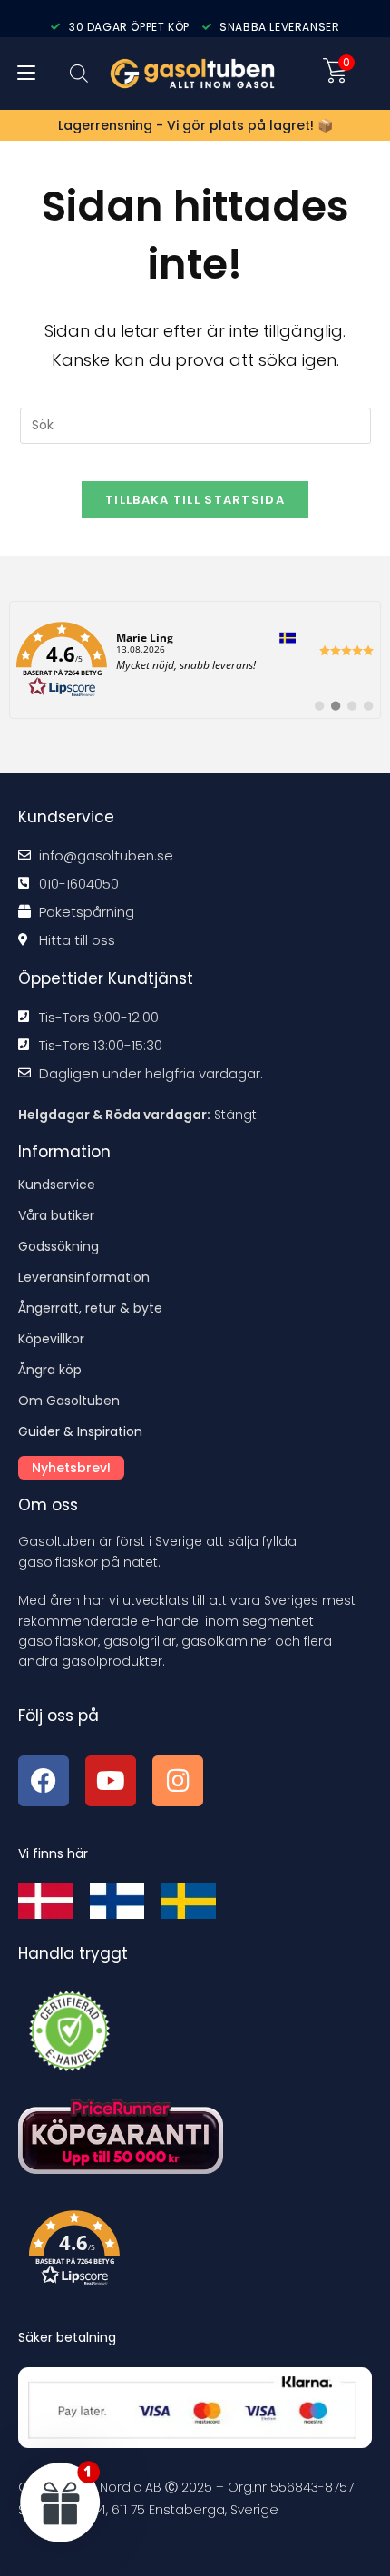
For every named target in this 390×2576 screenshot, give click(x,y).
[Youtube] (111, 1781)
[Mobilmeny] (26, 74)
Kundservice (57, 1185)
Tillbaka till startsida (195, 500)
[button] (200, 2252)
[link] (195, 660)
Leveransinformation (84, 1277)
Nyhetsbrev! (71, 1468)
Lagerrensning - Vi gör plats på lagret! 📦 (195, 125)
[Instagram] (178, 1781)
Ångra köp (50, 1370)
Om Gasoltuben (69, 1401)
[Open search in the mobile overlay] (79, 73)
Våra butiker (56, 1215)
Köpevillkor (51, 1339)
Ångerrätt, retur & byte (90, 1308)
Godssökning (58, 1246)
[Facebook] (44, 1781)
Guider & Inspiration (80, 1431)
